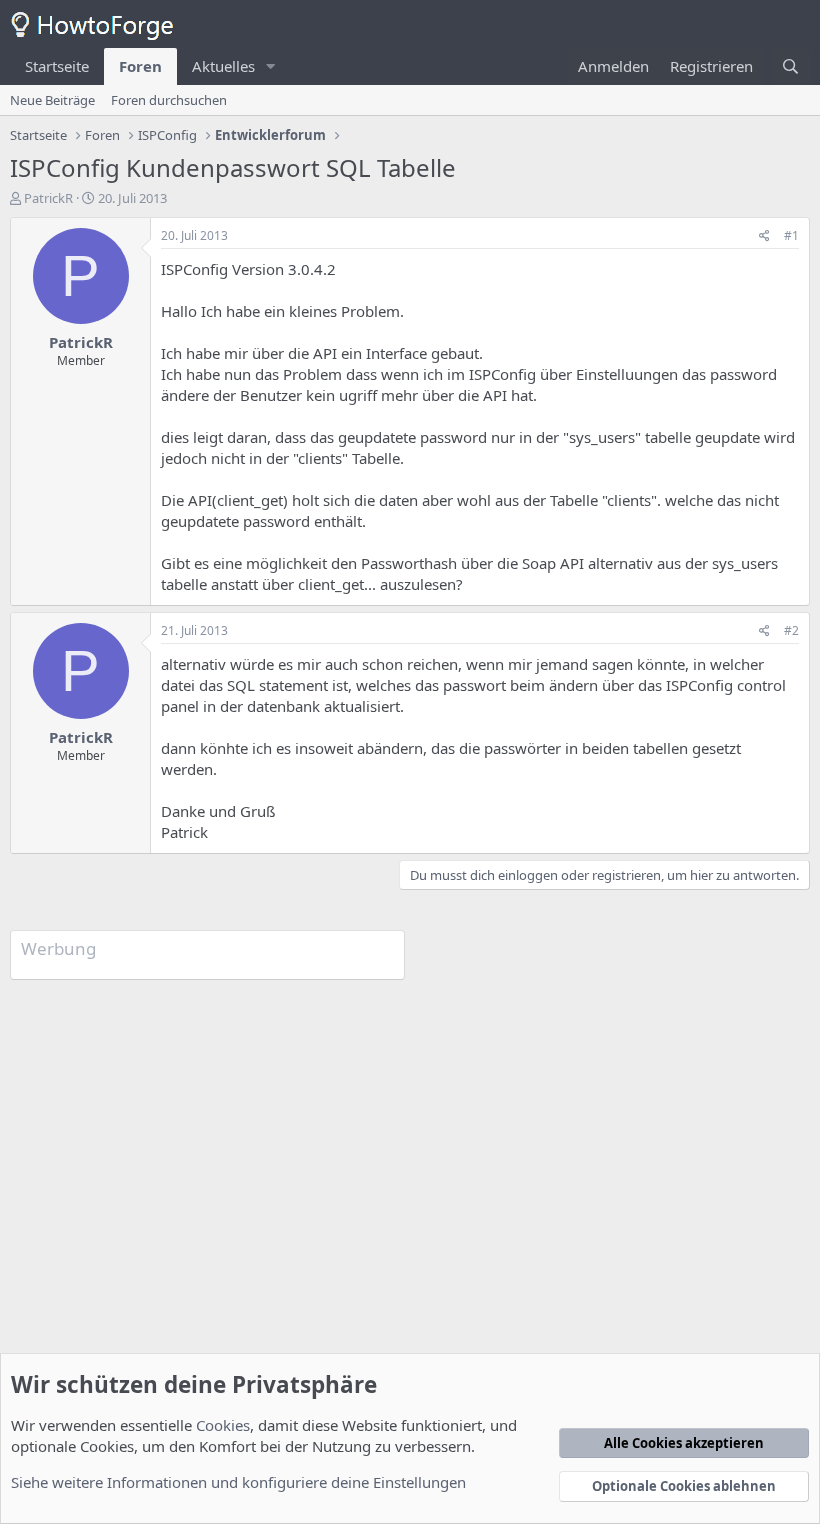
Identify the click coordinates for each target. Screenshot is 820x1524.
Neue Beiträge (52, 100)
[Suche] (790, 66)
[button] (271, 66)
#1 (791, 235)
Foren (140, 66)
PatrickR (48, 198)
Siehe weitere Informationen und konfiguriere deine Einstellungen (238, 1482)
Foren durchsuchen (169, 100)
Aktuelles (223, 66)
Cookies (223, 1425)
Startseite (57, 66)
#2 (791, 630)
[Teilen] (764, 236)
